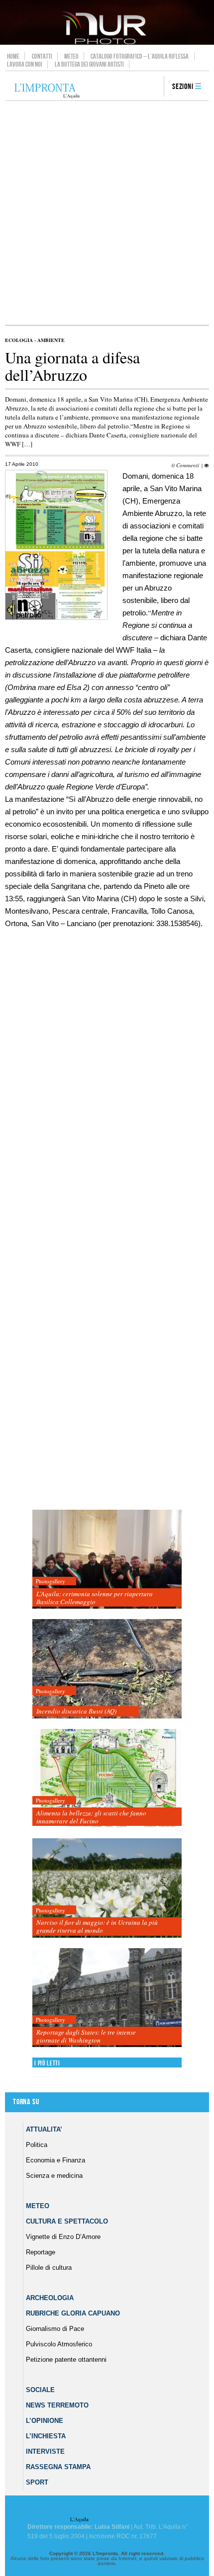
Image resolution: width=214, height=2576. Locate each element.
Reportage (41, 2252)
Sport (37, 2482)
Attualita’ (44, 2129)
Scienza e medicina (54, 2176)
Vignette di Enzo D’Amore (63, 2237)
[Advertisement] (107, 213)
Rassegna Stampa (58, 2467)
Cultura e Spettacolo (67, 2221)
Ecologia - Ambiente (35, 340)
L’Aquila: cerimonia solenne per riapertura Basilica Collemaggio (95, 1598)
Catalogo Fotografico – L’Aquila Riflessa (140, 56)
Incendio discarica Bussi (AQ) (76, 1711)
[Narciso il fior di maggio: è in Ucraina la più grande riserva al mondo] (107, 1888)
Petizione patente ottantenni (66, 2360)
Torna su (26, 2102)
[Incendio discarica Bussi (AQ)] (107, 1669)
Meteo (71, 56)
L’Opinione (45, 2421)
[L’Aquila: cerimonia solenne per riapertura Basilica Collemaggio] (107, 1560)
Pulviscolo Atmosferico (59, 2344)
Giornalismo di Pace (55, 2329)
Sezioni (183, 87)
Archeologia (50, 2298)
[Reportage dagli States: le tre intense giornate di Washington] (107, 1998)
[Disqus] (105, 1113)
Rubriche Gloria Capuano (73, 2313)
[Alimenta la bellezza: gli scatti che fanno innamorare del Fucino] (107, 1779)
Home (13, 56)
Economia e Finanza (55, 2160)
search (153, 87)
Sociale (40, 2390)
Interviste (45, 2451)
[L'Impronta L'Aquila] (47, 91)
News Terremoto (57, 2405)
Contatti (42, 56)
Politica (37, 2145)
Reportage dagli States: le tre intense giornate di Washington (86, 2036)
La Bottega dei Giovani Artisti (89, 64)
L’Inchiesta (46, 2436)
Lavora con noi (25, 64)
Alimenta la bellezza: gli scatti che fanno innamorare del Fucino (91, 1817)
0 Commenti (185, 465)
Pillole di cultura (49, 2268)
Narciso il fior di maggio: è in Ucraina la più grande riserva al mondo (97, 1926)
